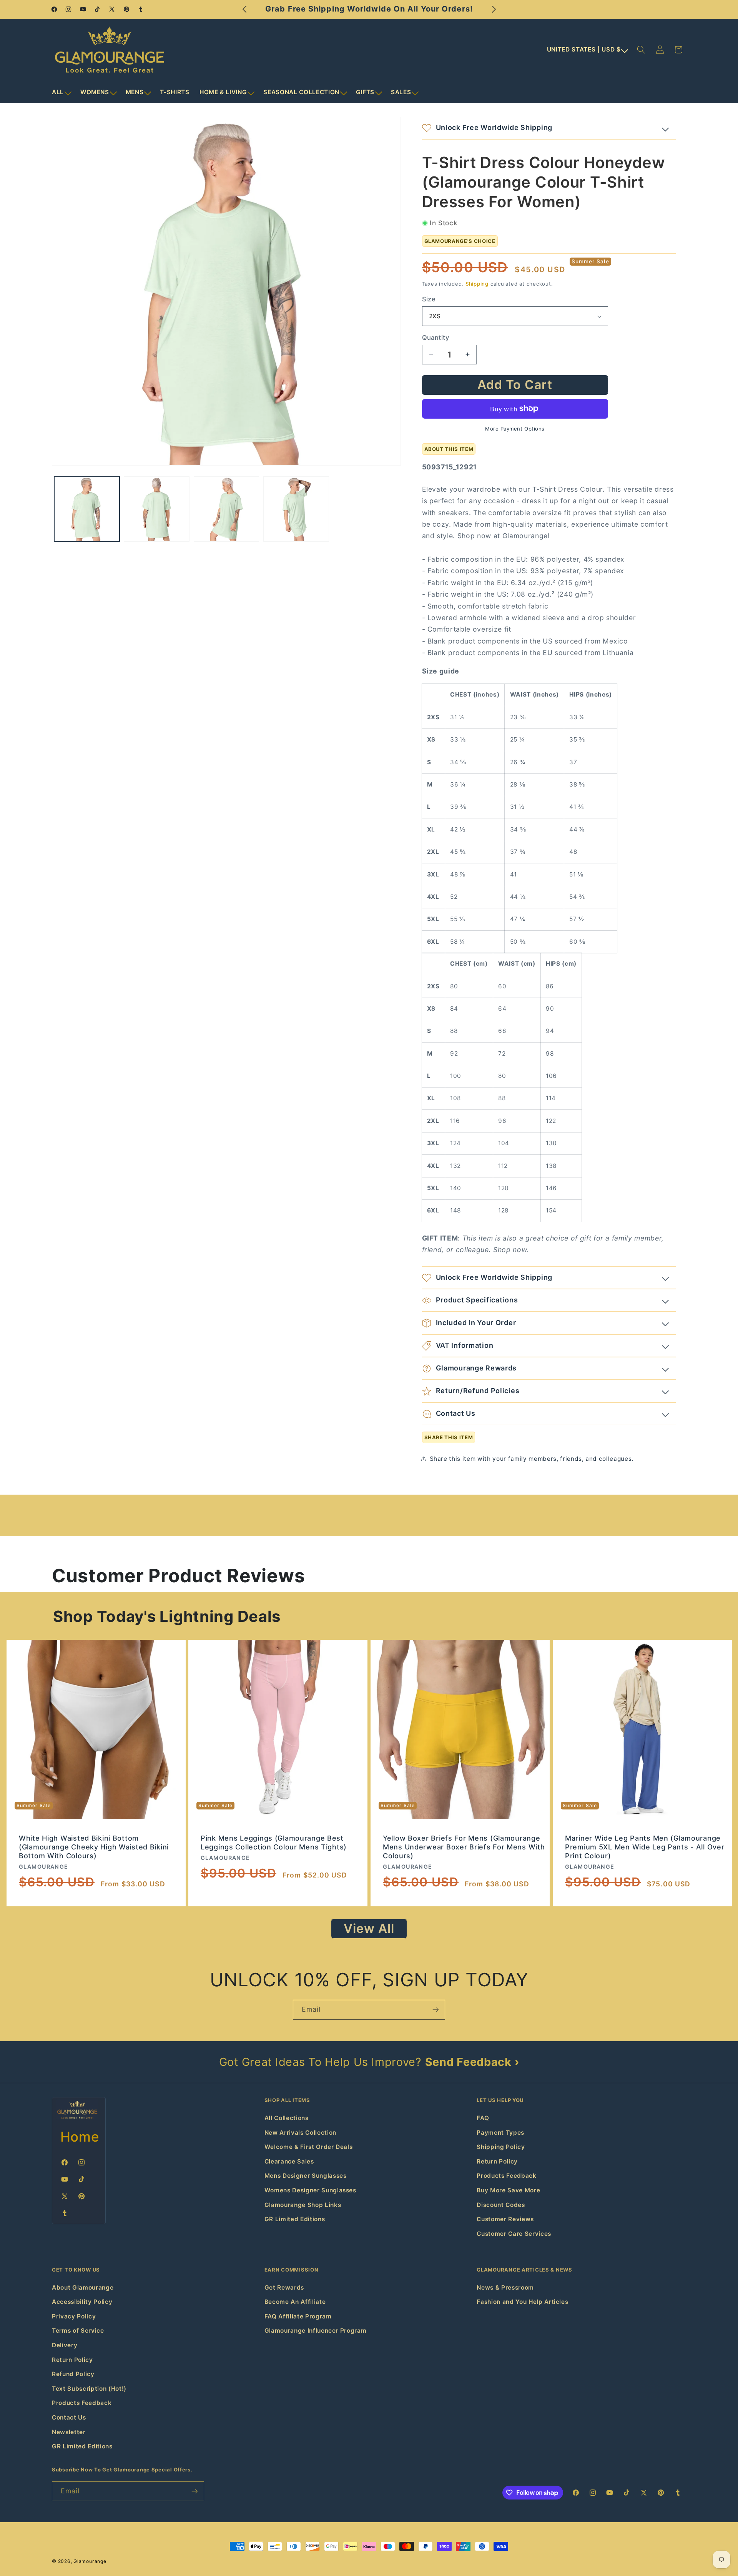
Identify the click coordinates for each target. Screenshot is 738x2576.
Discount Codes (501, 2205)
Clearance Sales (289, 2161)
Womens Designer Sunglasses (310, 2190)
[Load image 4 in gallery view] (296, 509)
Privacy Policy (74, 2316)
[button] (61, 92)
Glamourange (90, 2561)
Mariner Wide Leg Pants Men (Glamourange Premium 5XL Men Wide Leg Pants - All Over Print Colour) (645, 1847)
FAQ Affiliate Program (298, 2316)
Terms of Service (78, 2331)
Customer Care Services (514, 2234)
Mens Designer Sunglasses (306, 2176)
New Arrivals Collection (300, 2133)
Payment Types (500, 2133)
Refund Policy (73, 2374)
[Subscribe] (435, 2010)
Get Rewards (284, 2287)
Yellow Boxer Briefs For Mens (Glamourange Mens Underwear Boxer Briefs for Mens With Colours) (464, 1847)
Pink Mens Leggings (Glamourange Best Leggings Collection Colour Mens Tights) (274, 1843)
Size (429, 299)
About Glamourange (83, 2287)
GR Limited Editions (295, 2219)
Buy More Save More (508, 2190)
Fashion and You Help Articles (522, 2302)
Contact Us (69, 2417)
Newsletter (69, 2432)
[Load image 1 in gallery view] (87, 509)
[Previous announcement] (244, 9)
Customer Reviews (505, 2219)
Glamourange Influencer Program (316, 2331)
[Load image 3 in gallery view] (227, 509)
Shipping (477, 284)
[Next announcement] (494, 9)
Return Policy (497, 2161)
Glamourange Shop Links (303, 2205)
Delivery (65, 2345)
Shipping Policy (501, 2147)
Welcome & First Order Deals (309, 2147)
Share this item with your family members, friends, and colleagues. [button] (532, 1459)
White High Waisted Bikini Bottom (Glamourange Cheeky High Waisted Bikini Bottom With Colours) (94, 1847)
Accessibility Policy (82, 2302)
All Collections (287, 2118)
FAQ (483, 2118)
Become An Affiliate (295, 2302)
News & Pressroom (505, 2287)
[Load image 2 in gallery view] (157, 509)
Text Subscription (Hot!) (89, 2389)
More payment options (515, 429)
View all (369, 1928)
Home (80, 2137)
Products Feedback (506, 2176)
